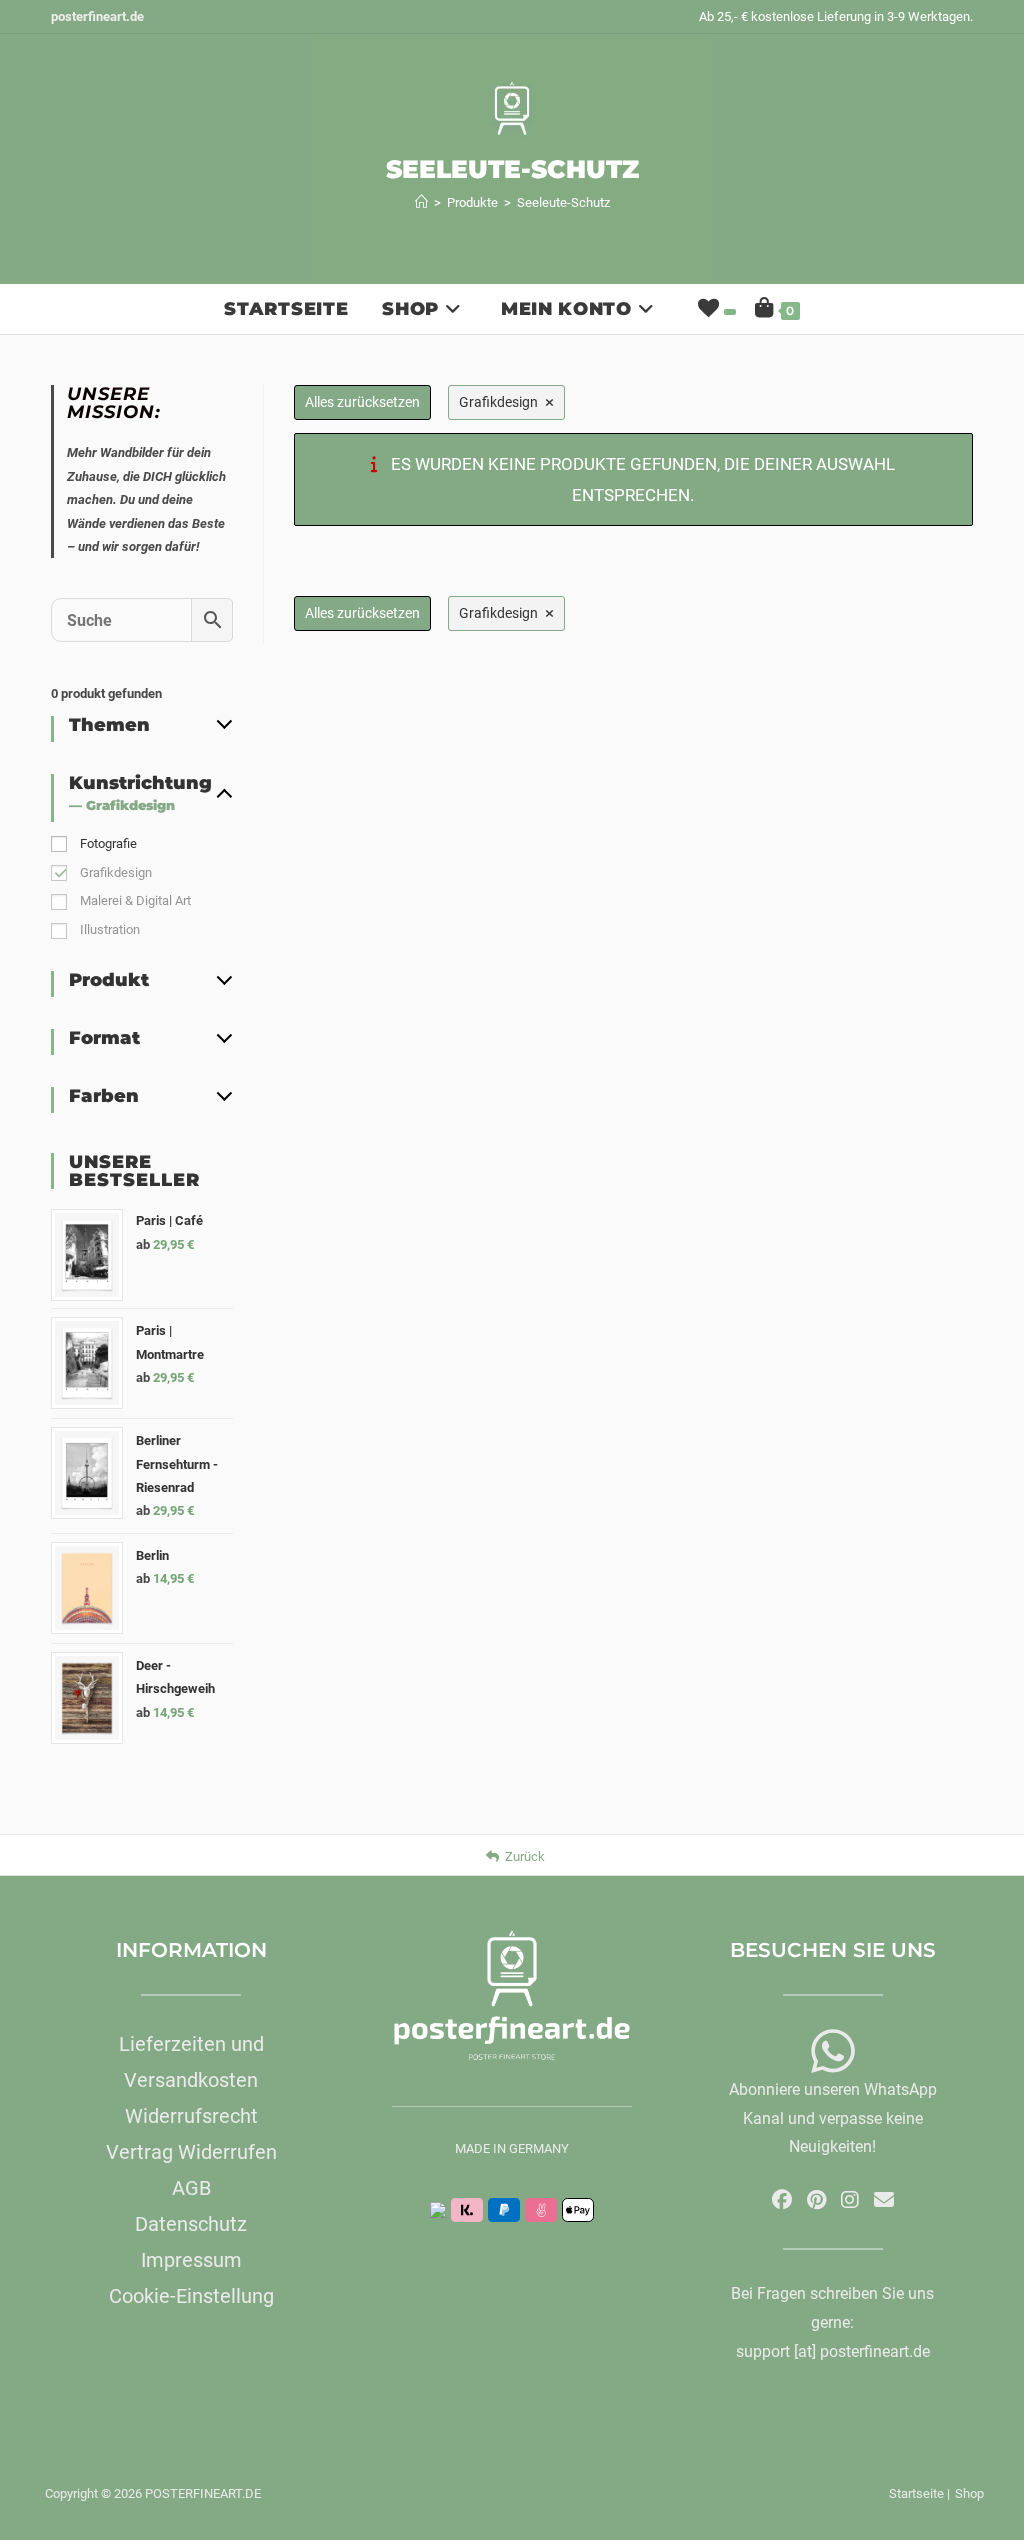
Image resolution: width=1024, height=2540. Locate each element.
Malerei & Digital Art (135, 900)
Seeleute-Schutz (563, 202)
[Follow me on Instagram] (850, 2200)
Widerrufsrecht (191, 2116)
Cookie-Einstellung (191, 2296)
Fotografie (108, 843)
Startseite (916, 2493)
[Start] (421, 202)
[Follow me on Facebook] (782, 2200)
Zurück (525, 1856)
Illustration (110, 929)
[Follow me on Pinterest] (816, 2200)
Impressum (191, 2260)
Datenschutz (191, 2224)
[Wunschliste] (715, 309)
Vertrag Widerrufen (191, 2152)
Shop (969, 2493)
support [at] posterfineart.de (833, 2351)
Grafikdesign (116, 872)
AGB (191, 2188)
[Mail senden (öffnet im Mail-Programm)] (884, 2200)
